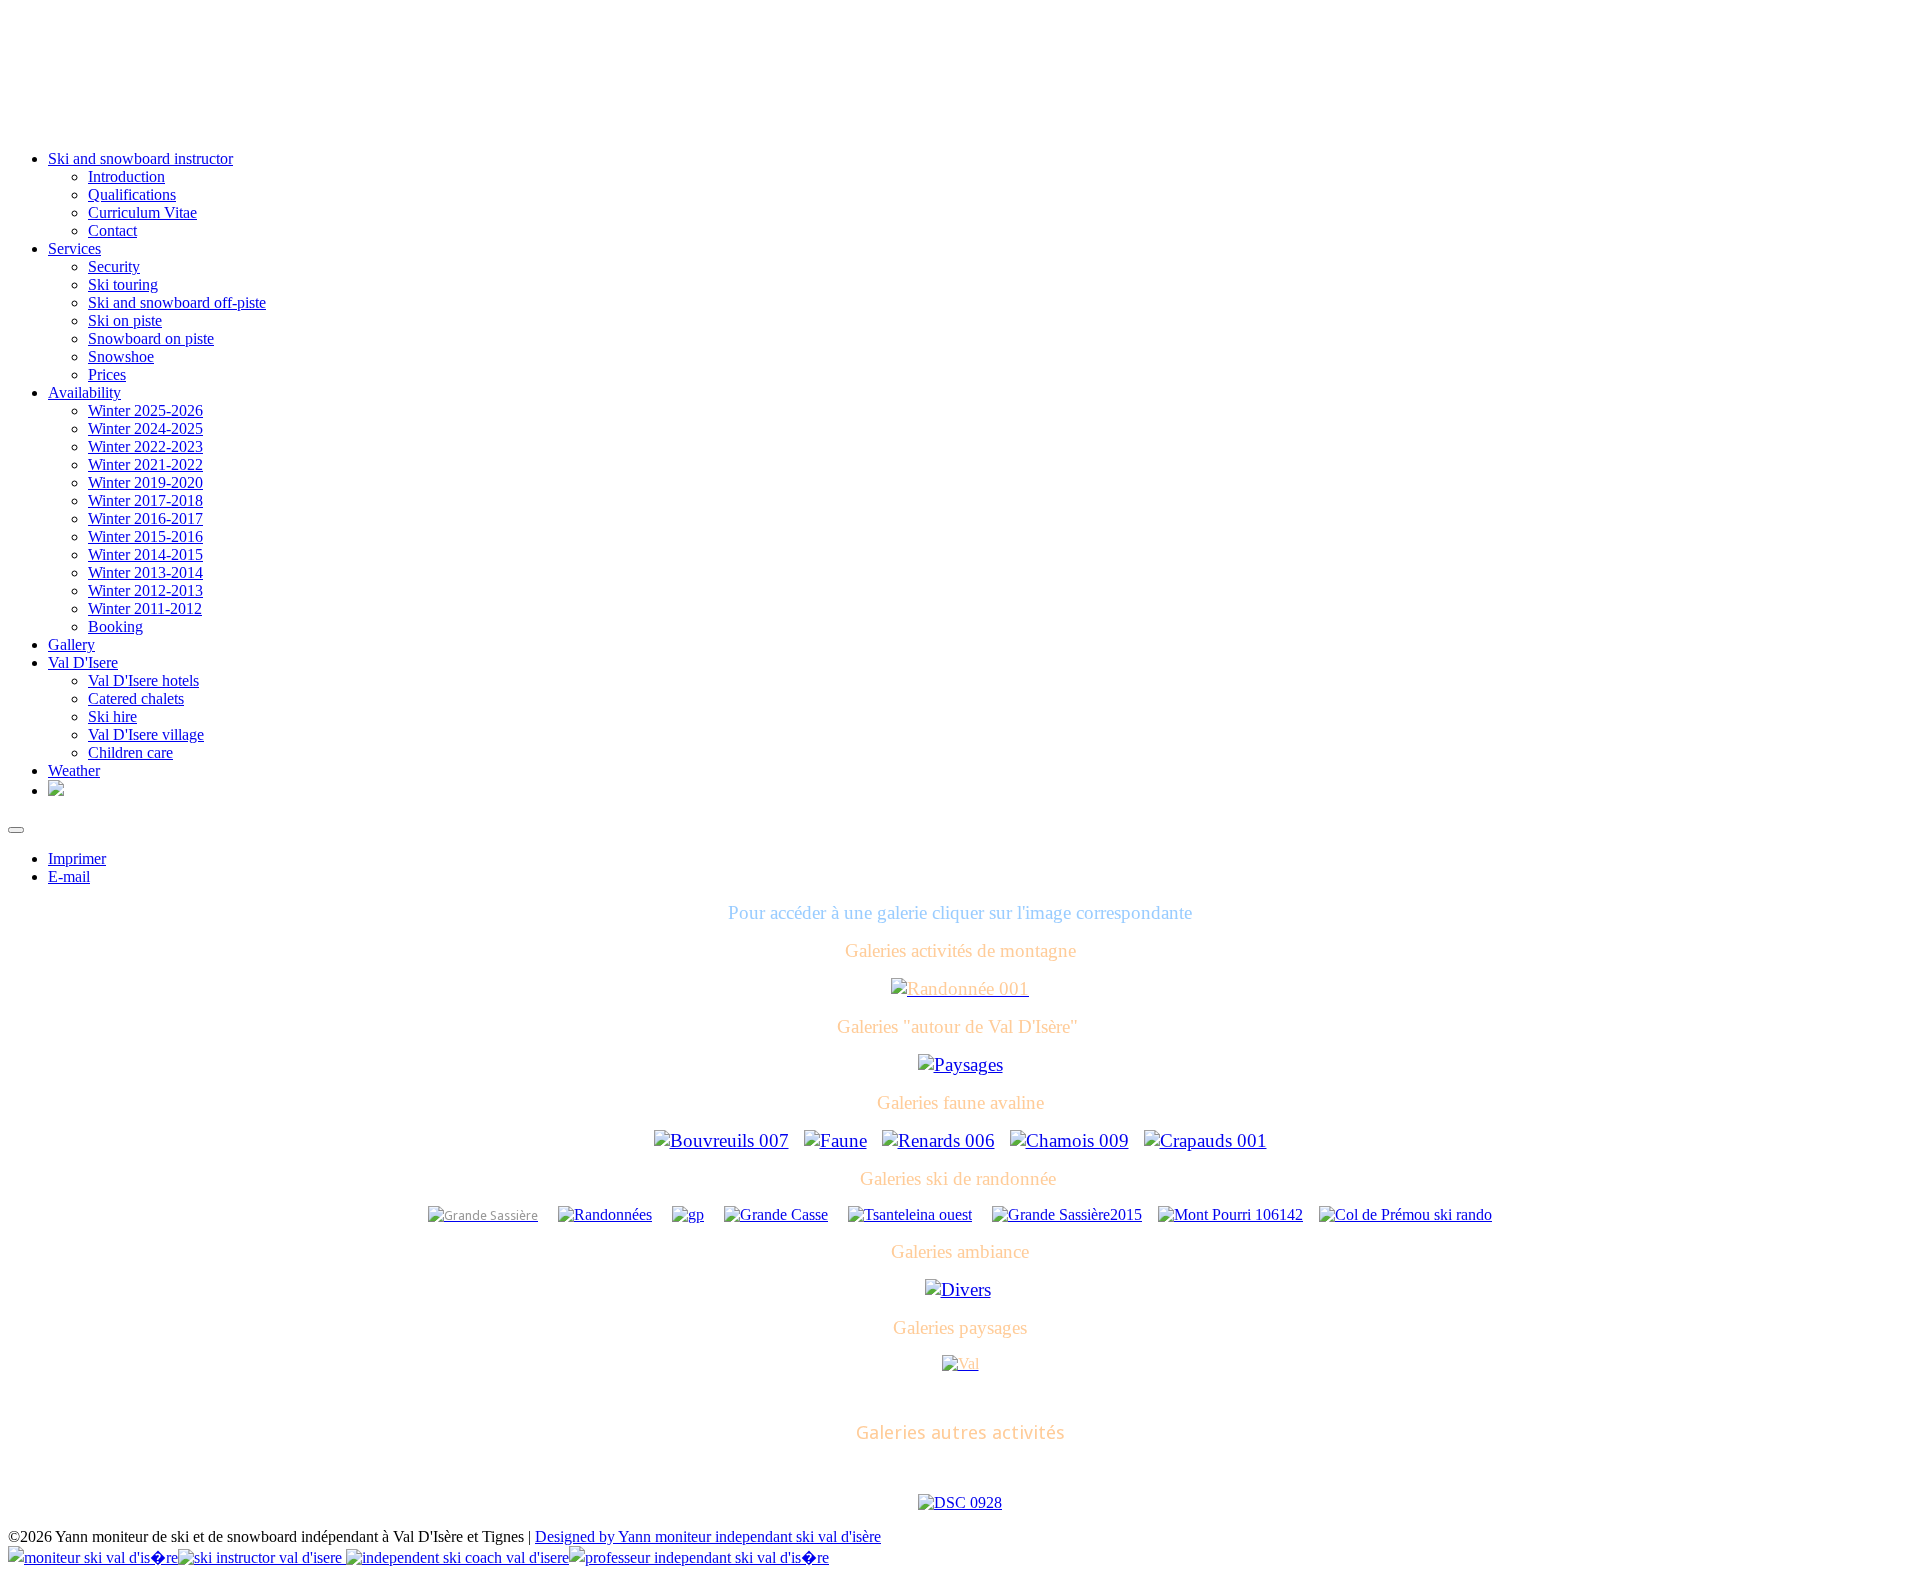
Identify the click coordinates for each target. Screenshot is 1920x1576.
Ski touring (123, 284)
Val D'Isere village (146, 734)
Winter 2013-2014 (145, 572)
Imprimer (77, 858)
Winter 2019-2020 (145, 482)
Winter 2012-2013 (145, 590)
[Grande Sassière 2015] (1067, 1214)
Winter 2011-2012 (145, 608)
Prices (107, 374)
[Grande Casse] (776, 1214)
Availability (84, 392)
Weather (74, 770)
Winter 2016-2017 (145, 518)
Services (74, 248)
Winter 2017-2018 (145, 500)
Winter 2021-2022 (145, 464)
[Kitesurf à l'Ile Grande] (960, 1502)
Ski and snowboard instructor (140, 158)
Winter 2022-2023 (145, 446)
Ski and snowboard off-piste (177, 302)
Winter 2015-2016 (145, 536)
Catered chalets (136, 698)
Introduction (126, 176)
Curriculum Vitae (142, 212)
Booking (115, 626)
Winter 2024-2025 (145, 428)
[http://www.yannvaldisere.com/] (56, 790)
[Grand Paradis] (688, 1214)
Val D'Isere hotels (143, 680)
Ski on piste (125, 320)
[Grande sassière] (483, 1214)
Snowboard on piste (151, 338)
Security (114, 266)
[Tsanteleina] (910, 1214)
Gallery (71, 644)
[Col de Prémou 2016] (1405, 1214)
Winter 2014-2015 (145, 554)
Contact (112, 230)
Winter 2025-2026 (145, 410)
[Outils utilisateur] (16, 830)
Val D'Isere (83, 662)
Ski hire (112, 716)
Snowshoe (121, 356)
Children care (130, 752)
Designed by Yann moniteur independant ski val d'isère (708, 1536)
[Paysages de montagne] (960, 1363)
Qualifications (132, 194)
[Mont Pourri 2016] (1230, 1214)
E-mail (69, 876)
